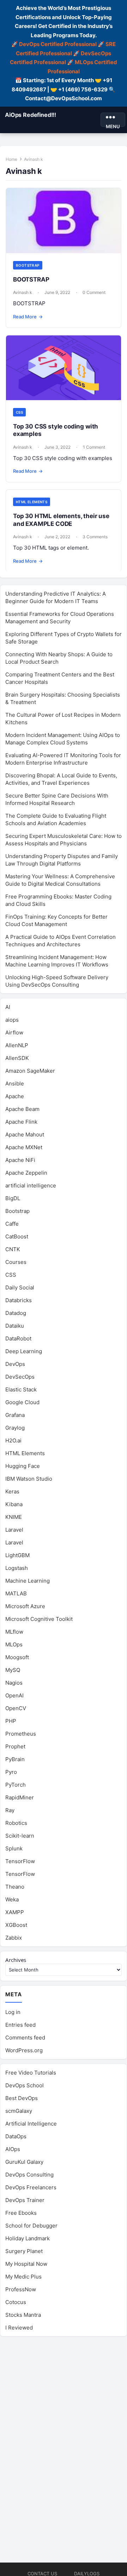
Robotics (16, 1823)
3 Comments (95, 537)
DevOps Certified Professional (58, 44)
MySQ (13, 1670)
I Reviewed (19, 2328)
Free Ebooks (21, 2213)
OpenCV (16, 1708)
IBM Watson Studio (29, 1479)
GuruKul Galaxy (24, 2162)
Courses (16, 1262)
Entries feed (20, 2025)
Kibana (14, 1504)
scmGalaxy (19, 2111)
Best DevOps (22, 2098)
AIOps (13, 2149)
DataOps (16, 2136)
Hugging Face (23, 1466)
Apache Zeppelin (26, 1173)
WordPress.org (24, 2050)
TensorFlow (20, 1861)
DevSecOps (20, 1377)
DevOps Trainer (25, 2200)
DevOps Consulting (29, 2175)
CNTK (13, 1249)
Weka (12, 1899)
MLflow (14, 1632)
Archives (16, 1960)
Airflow (14, 1032)
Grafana (15, 1415)
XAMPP (15, 1912)
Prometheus (21, 1734)
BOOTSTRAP (31, 279)
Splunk (14, 1848)
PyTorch (16, 1785)
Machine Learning (28, 1581)
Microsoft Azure (25, 1606)
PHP (11, 1721)
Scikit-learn (20, 1836)
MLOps (14, 1644)
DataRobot (18, 1338)
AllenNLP (17, 1045)
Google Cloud (22, 1402)
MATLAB (16, 1593)
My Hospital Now (26, 2264)
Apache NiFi (20, 1160)
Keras (12, 1491)
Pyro (11, 1772)
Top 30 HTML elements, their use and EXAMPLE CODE (61, 520)
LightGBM (17, 1555)
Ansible (15, 1083)
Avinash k (23, 292)
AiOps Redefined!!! (31, 115)
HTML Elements (32, 502)
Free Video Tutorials (31, 2073)
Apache (15, 1096)
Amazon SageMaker (30, 1071)
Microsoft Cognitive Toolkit (39, 1619)
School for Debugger (31, 2226)
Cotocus (16, 2302)
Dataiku (15, 1326)
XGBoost (16, 1925)
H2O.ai (13, 1440)
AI (8, 1007)
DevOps (15, 1364)
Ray (10, 1810)
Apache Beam (22, 1109)
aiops (12, 1020)
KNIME (14, 1517)
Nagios (14, 1683)
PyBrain (15, 1759)
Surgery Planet (24, 2251)
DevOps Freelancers (31, 2187)
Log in (13, 2012)
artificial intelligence (31, 1185)
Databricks (19, 1300)
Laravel (14, 1530)
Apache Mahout (25, 1134)
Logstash (17, 1568)
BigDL (13, 1198)
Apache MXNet (24, 1147)
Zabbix (14, 1938)
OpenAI (14, 1695)
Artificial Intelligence (31, 2124)
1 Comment (94, 447)
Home (11, 159)
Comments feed (25, 2038)
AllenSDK (17, 1058)
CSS (19, 412)
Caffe (12, 1224)
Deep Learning (24, 1351)
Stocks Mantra (23, 2315)
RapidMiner (20, 1797)
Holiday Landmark (28, 2238)
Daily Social (20, 1287)
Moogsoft (17, 1657)
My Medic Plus (23, 2277)
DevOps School (25, 2085)
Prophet (15, 1746)
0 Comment (94, 292)
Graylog (15, 1428)
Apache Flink (21, 1122)
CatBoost (17, 1236)
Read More (28, 317)
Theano (15, 1887)
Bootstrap (28, 265)
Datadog (16, 1313)
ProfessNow (21, 2289)
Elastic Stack (21, 1389)
